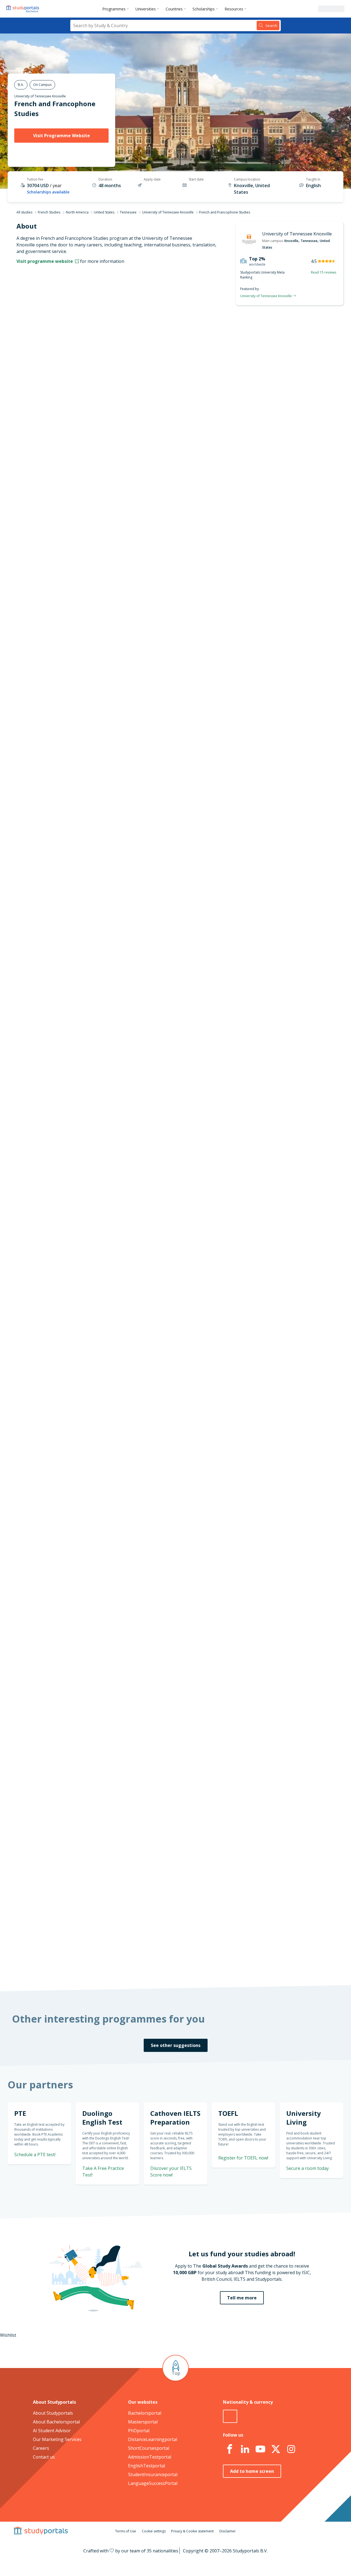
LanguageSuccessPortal (153, 2483)
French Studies (49, 212)
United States (104, 212)
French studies (141, 1096)
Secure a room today (308, 2168)
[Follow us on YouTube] (260, 2449)
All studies (24, 212)
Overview (98, 348)
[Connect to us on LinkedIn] (245, 2449)
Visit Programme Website (62, 136)
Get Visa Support (285, 1750)
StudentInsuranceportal (153, 2474)
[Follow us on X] (276, 2449)
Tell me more (242, 2298)
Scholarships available (48, 192)
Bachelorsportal (145, 2413)
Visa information (90, 414)
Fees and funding (90, 387)
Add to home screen (252, 2471)
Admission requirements (82, 374)
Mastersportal (143, 2422)
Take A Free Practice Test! (274, 790)
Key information (91, 335)
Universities (146, 9)
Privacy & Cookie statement (192, 2531)
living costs (148, 1706)
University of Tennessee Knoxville (40, 96)
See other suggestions (176, 2045)
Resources (234, 9)
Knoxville (291, 241)
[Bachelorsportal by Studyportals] (23, 9)
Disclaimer (228, 2531)
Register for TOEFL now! (243, 2158)
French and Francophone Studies (166, 342)
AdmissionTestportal (150, 2457)
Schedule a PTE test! (281, 855)
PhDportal (139, 2431)
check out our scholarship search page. (233, 1964)
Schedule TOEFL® (284, 824)
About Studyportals (53, 2413)
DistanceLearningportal (153, 2439)
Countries (174, 9)
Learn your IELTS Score (278, 921)
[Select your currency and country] (230, 2416)
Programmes (114, 9)
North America (77, 212)
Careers (41, 2448)
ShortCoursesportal (149, 2448)
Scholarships (204, 9)
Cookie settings (154, 2531)
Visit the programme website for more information (221, 529)
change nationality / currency (158, 1573)
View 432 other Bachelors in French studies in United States (187, 1109)
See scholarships (151, 1851)
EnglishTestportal (147, 2466)
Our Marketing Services (57, 2439)
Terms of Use (126, 2531)
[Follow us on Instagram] (291, 2449)
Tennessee (128, 212)
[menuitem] (117, 9)
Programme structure (85, 361)
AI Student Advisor (52, 2431)
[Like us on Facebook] (230, 2449)
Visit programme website (45, 261)
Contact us (44, 2457)
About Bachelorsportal (56, 2422)
